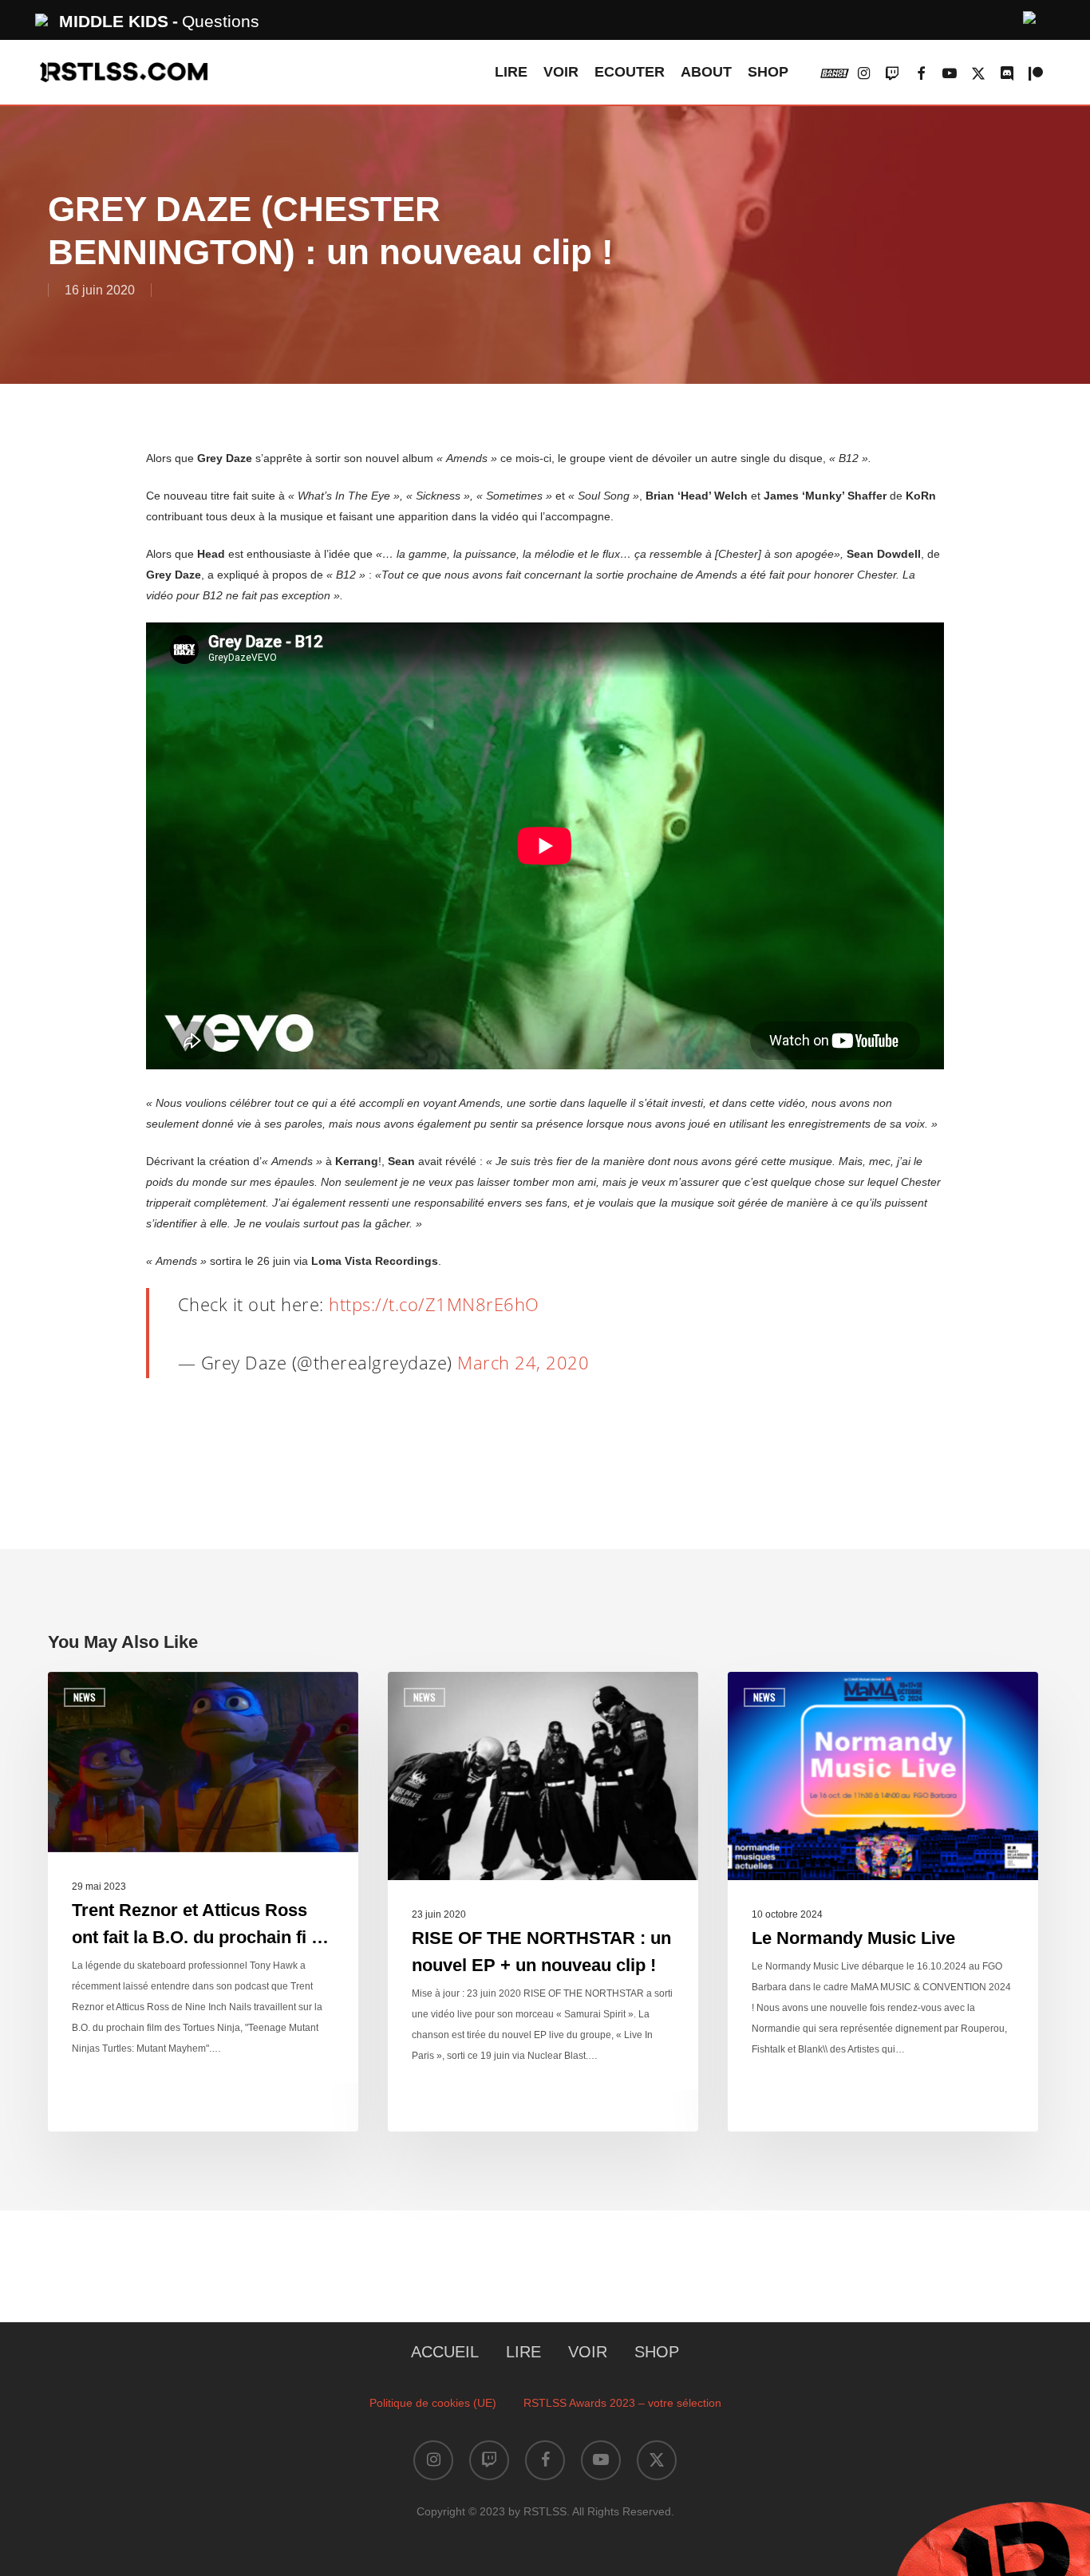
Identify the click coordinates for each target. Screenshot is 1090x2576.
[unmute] (1030, 16)
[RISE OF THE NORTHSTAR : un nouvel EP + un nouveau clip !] (543, 1902)
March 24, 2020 (523, 1362)
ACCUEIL (445, 2352)
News (85, 1697)
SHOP (657, 2352)
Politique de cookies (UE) (433, 2403)
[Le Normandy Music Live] (883, 1902)
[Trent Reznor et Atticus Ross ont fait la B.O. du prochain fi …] (203, 1902)
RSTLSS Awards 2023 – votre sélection (622, 2403)
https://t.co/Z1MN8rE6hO (434, 1304)
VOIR (588, 2352)
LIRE (523, 2352)
